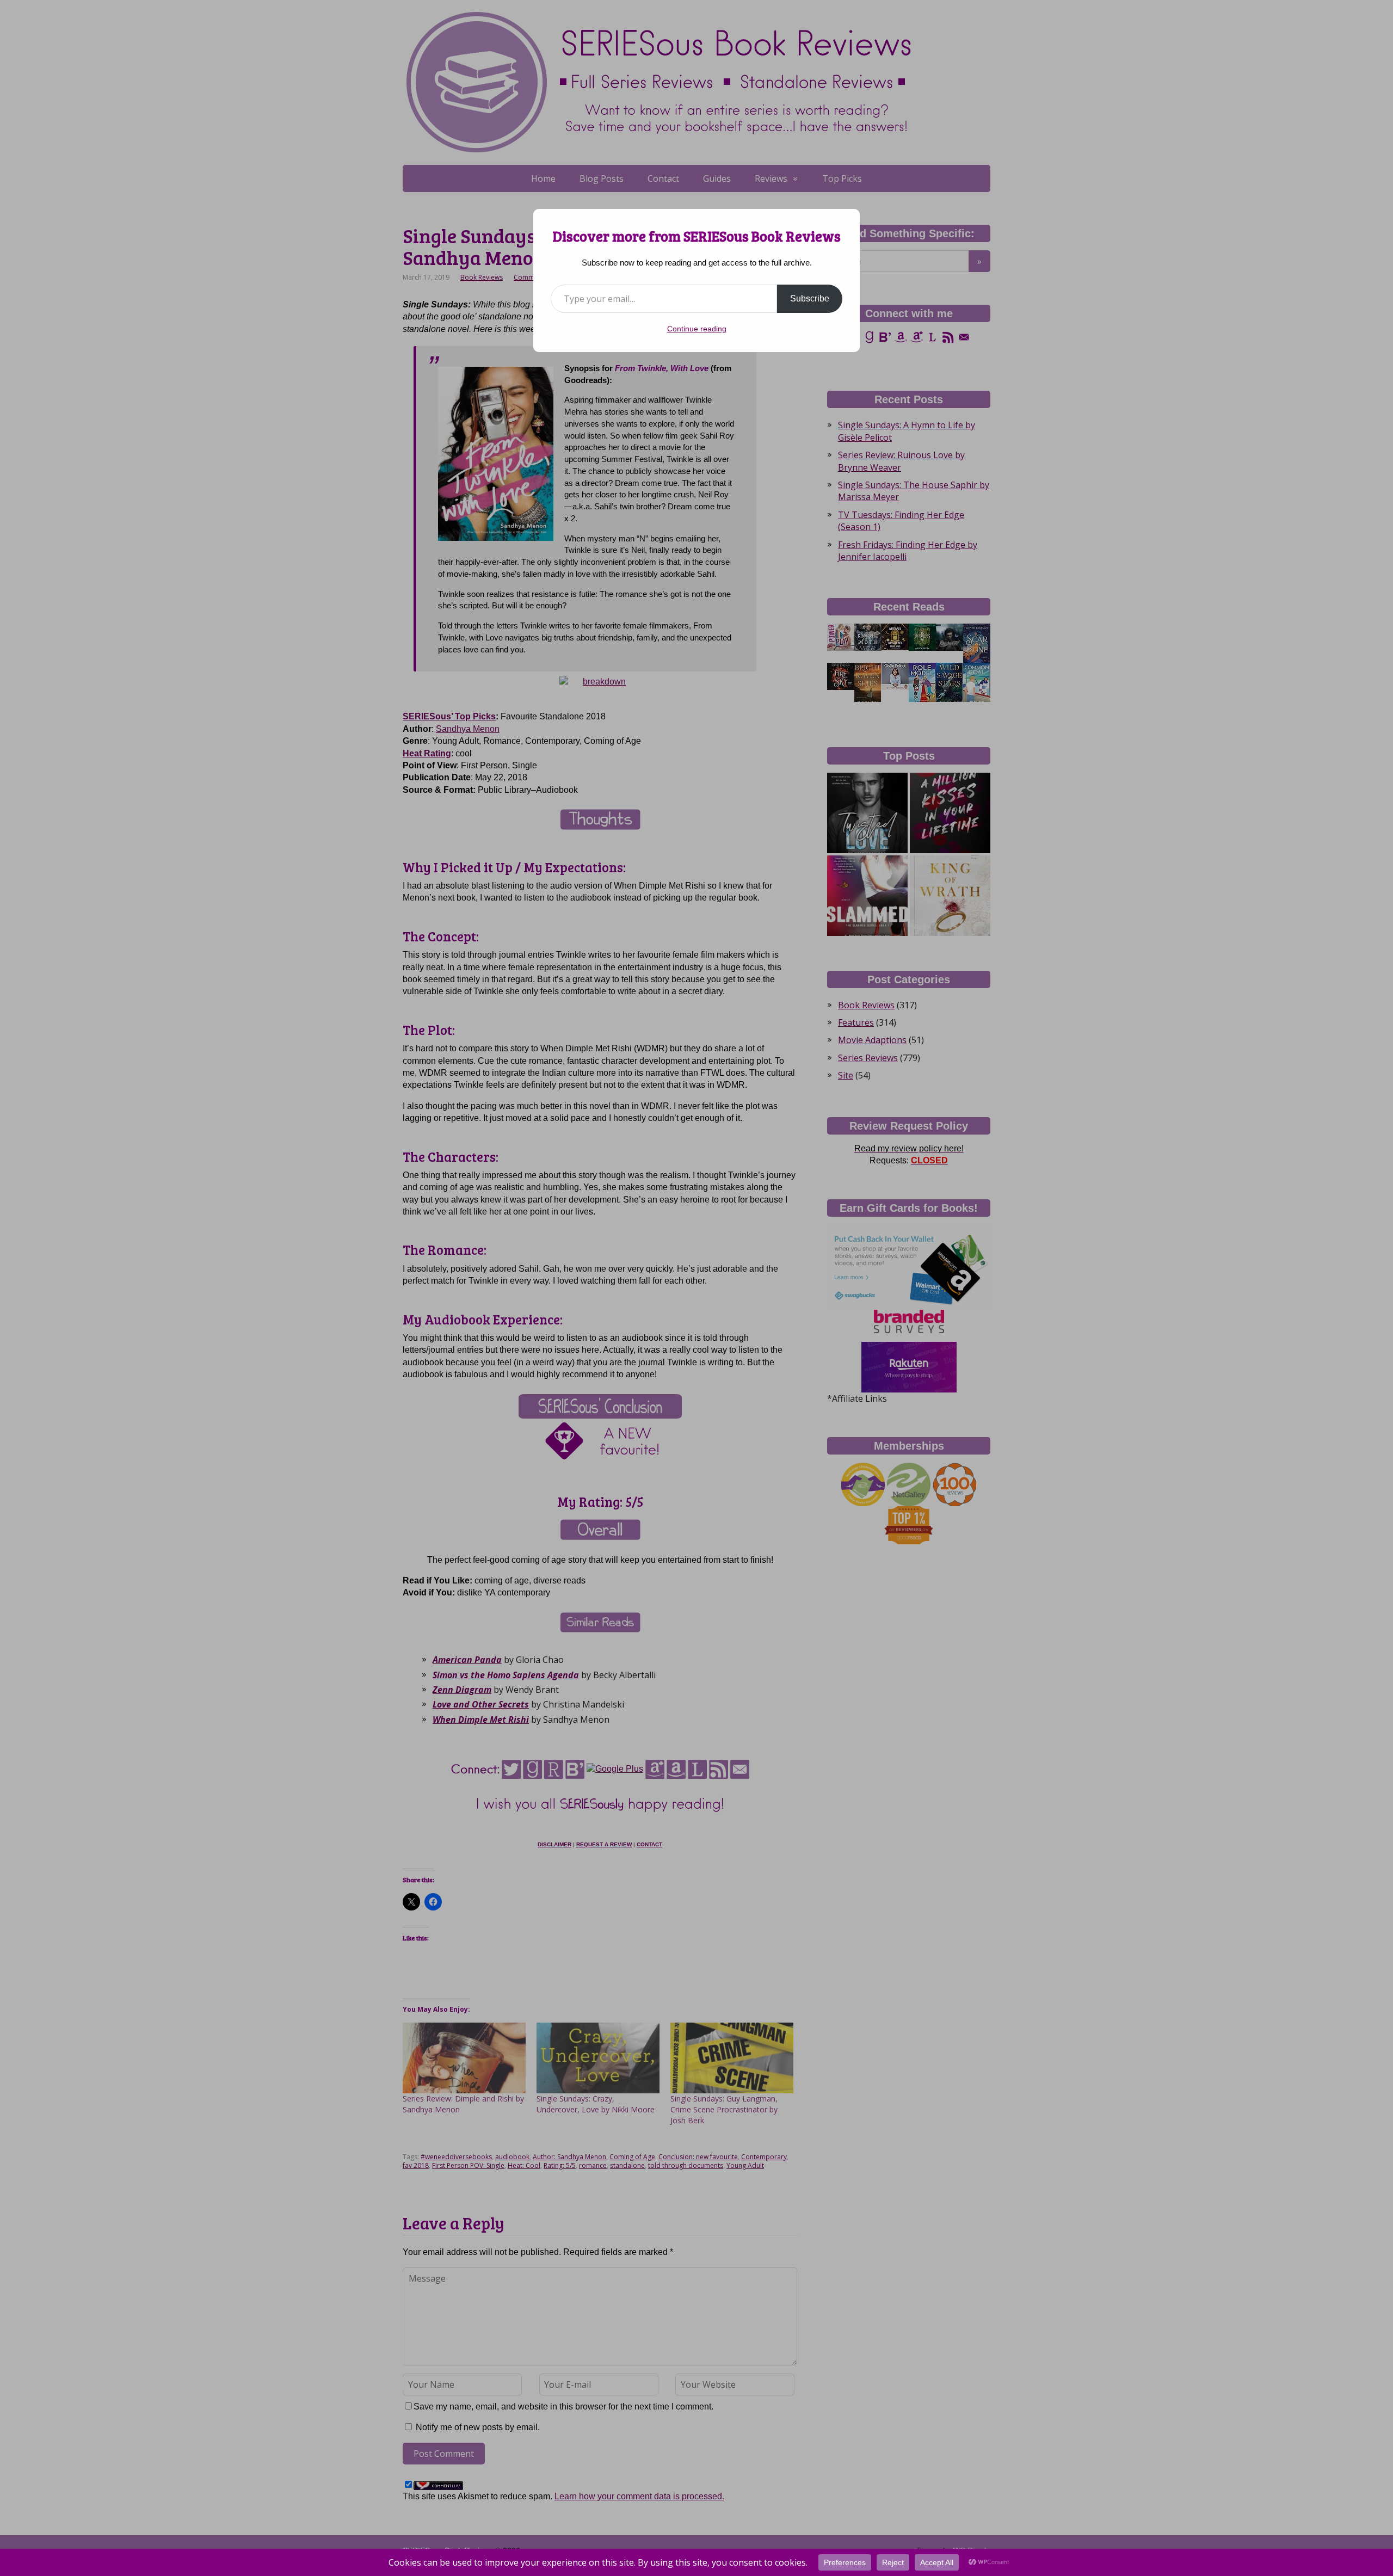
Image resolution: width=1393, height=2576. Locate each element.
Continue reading (697, 329)
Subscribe (810, 298)
